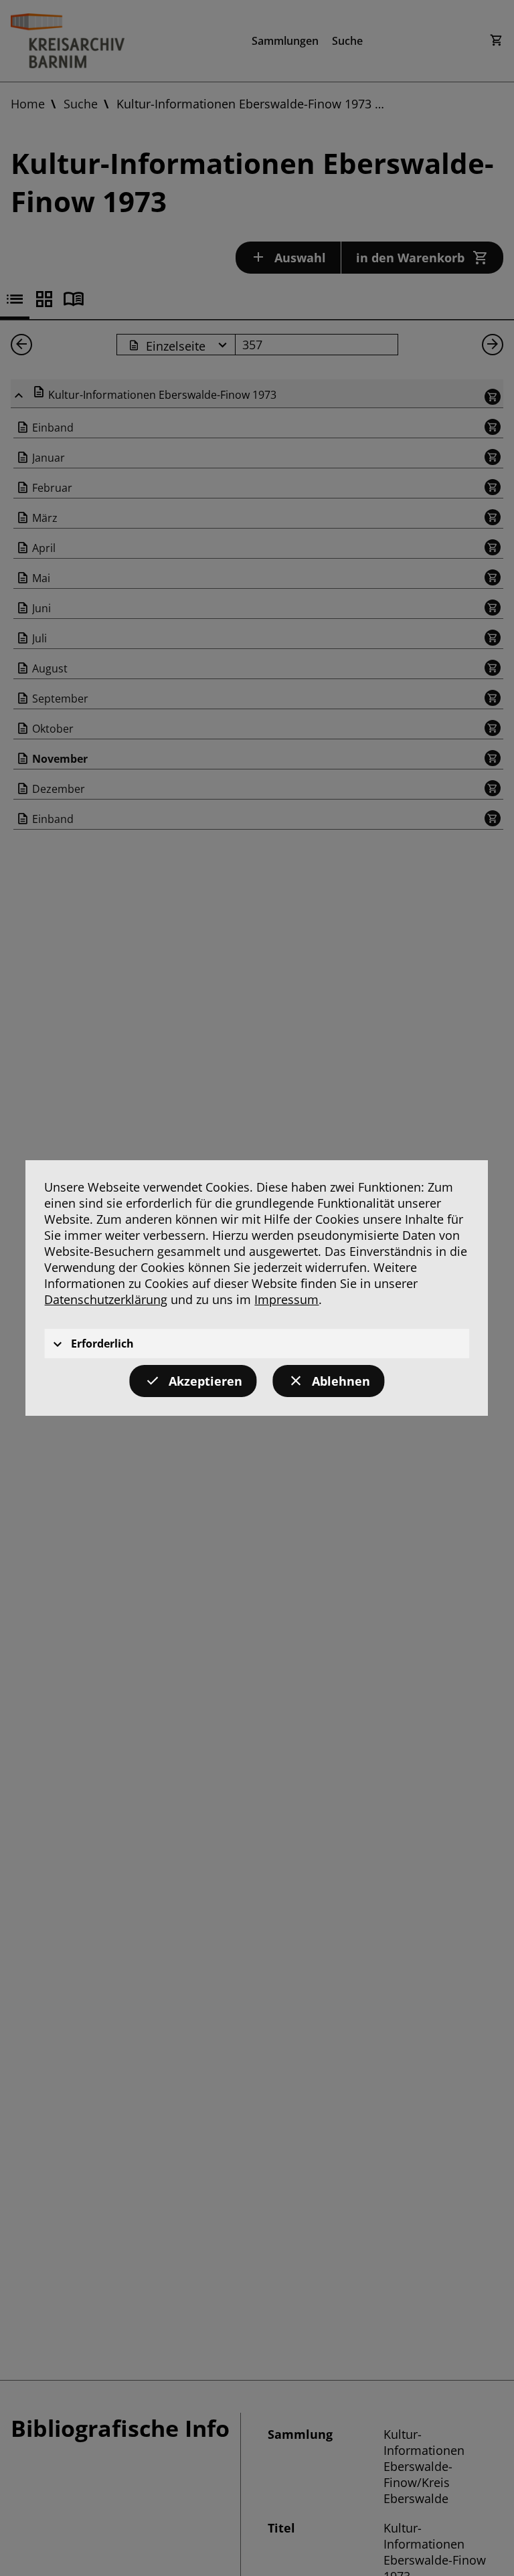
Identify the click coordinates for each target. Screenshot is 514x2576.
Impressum (286, 1299)
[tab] (257, 1344)
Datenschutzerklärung (106, 1299)
